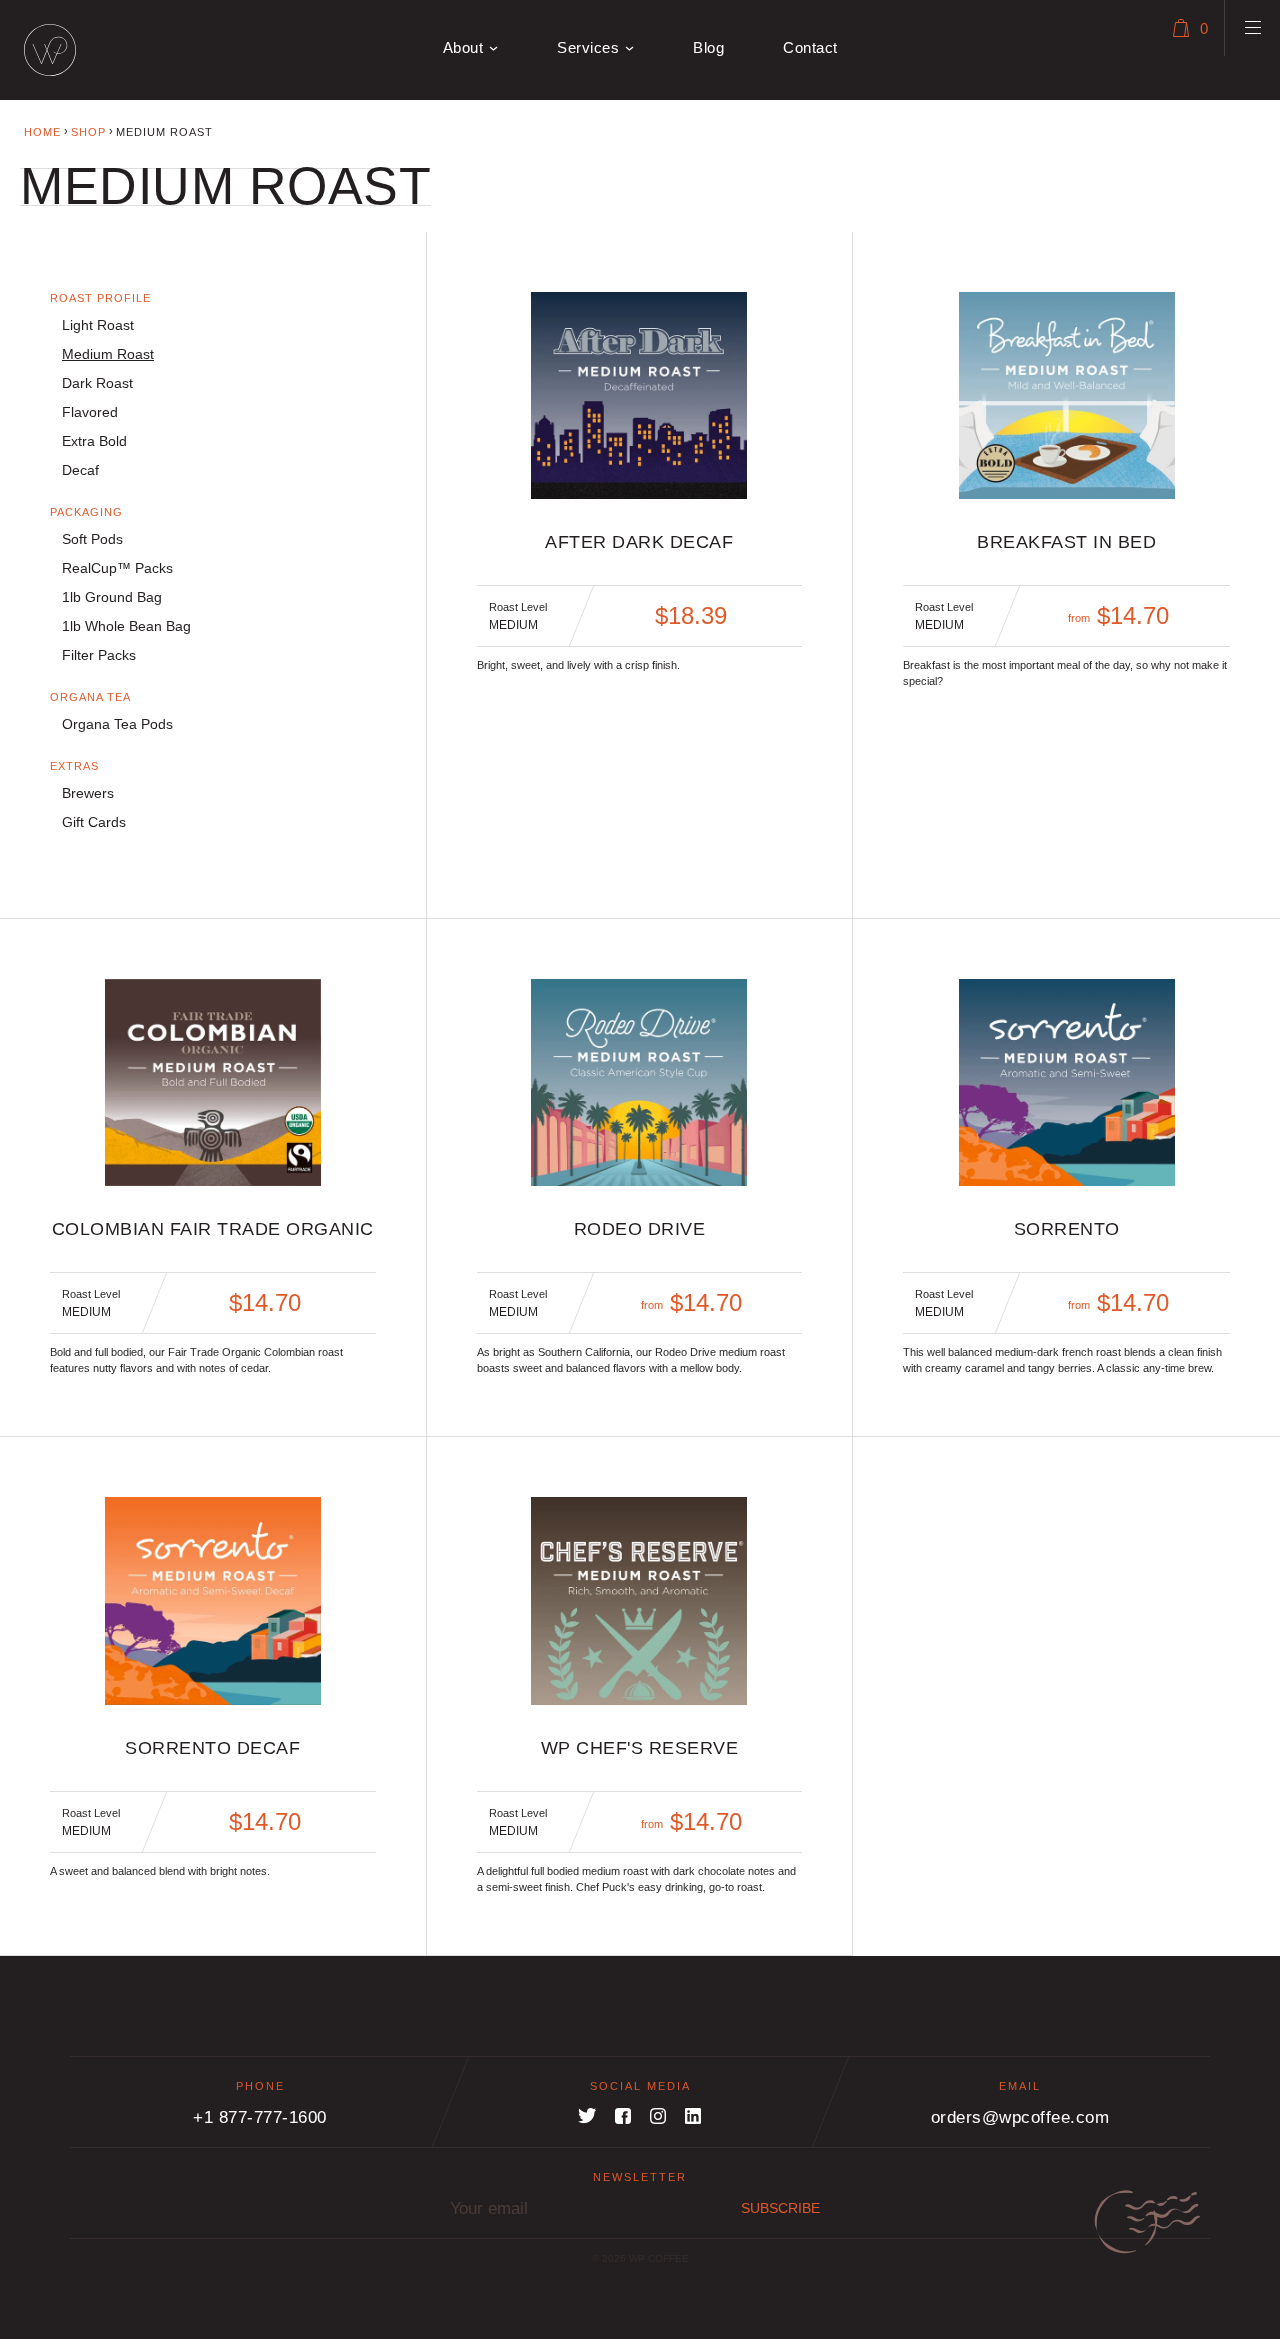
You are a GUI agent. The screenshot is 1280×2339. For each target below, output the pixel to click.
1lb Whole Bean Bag (126, 626)
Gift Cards (94, 822)
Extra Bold (94, 441)
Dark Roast (97, 383)
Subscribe (780, 2208)
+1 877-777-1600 (260, 2117)
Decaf (80, 470)
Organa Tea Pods (117, 724)
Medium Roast (108, 354)
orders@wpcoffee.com (1020, 2117)
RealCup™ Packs (117, 568)
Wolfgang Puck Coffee (50, 50)
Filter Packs (99, 655)
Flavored (90, 412)
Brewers (88, 793)
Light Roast (98, 325)
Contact (810, 47)
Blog (708, 47)
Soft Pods (92, 539)
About (463, 47)
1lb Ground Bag (112, 597)
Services (588, 47)
